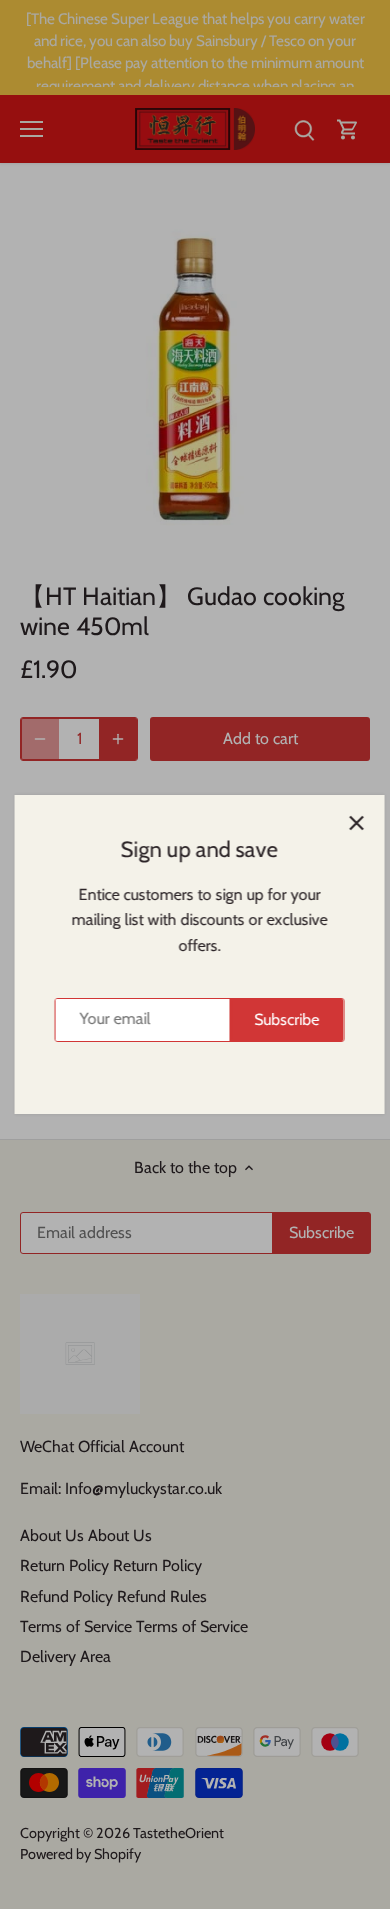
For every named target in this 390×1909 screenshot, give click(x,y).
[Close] (352, 823)
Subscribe (282, 1019)
